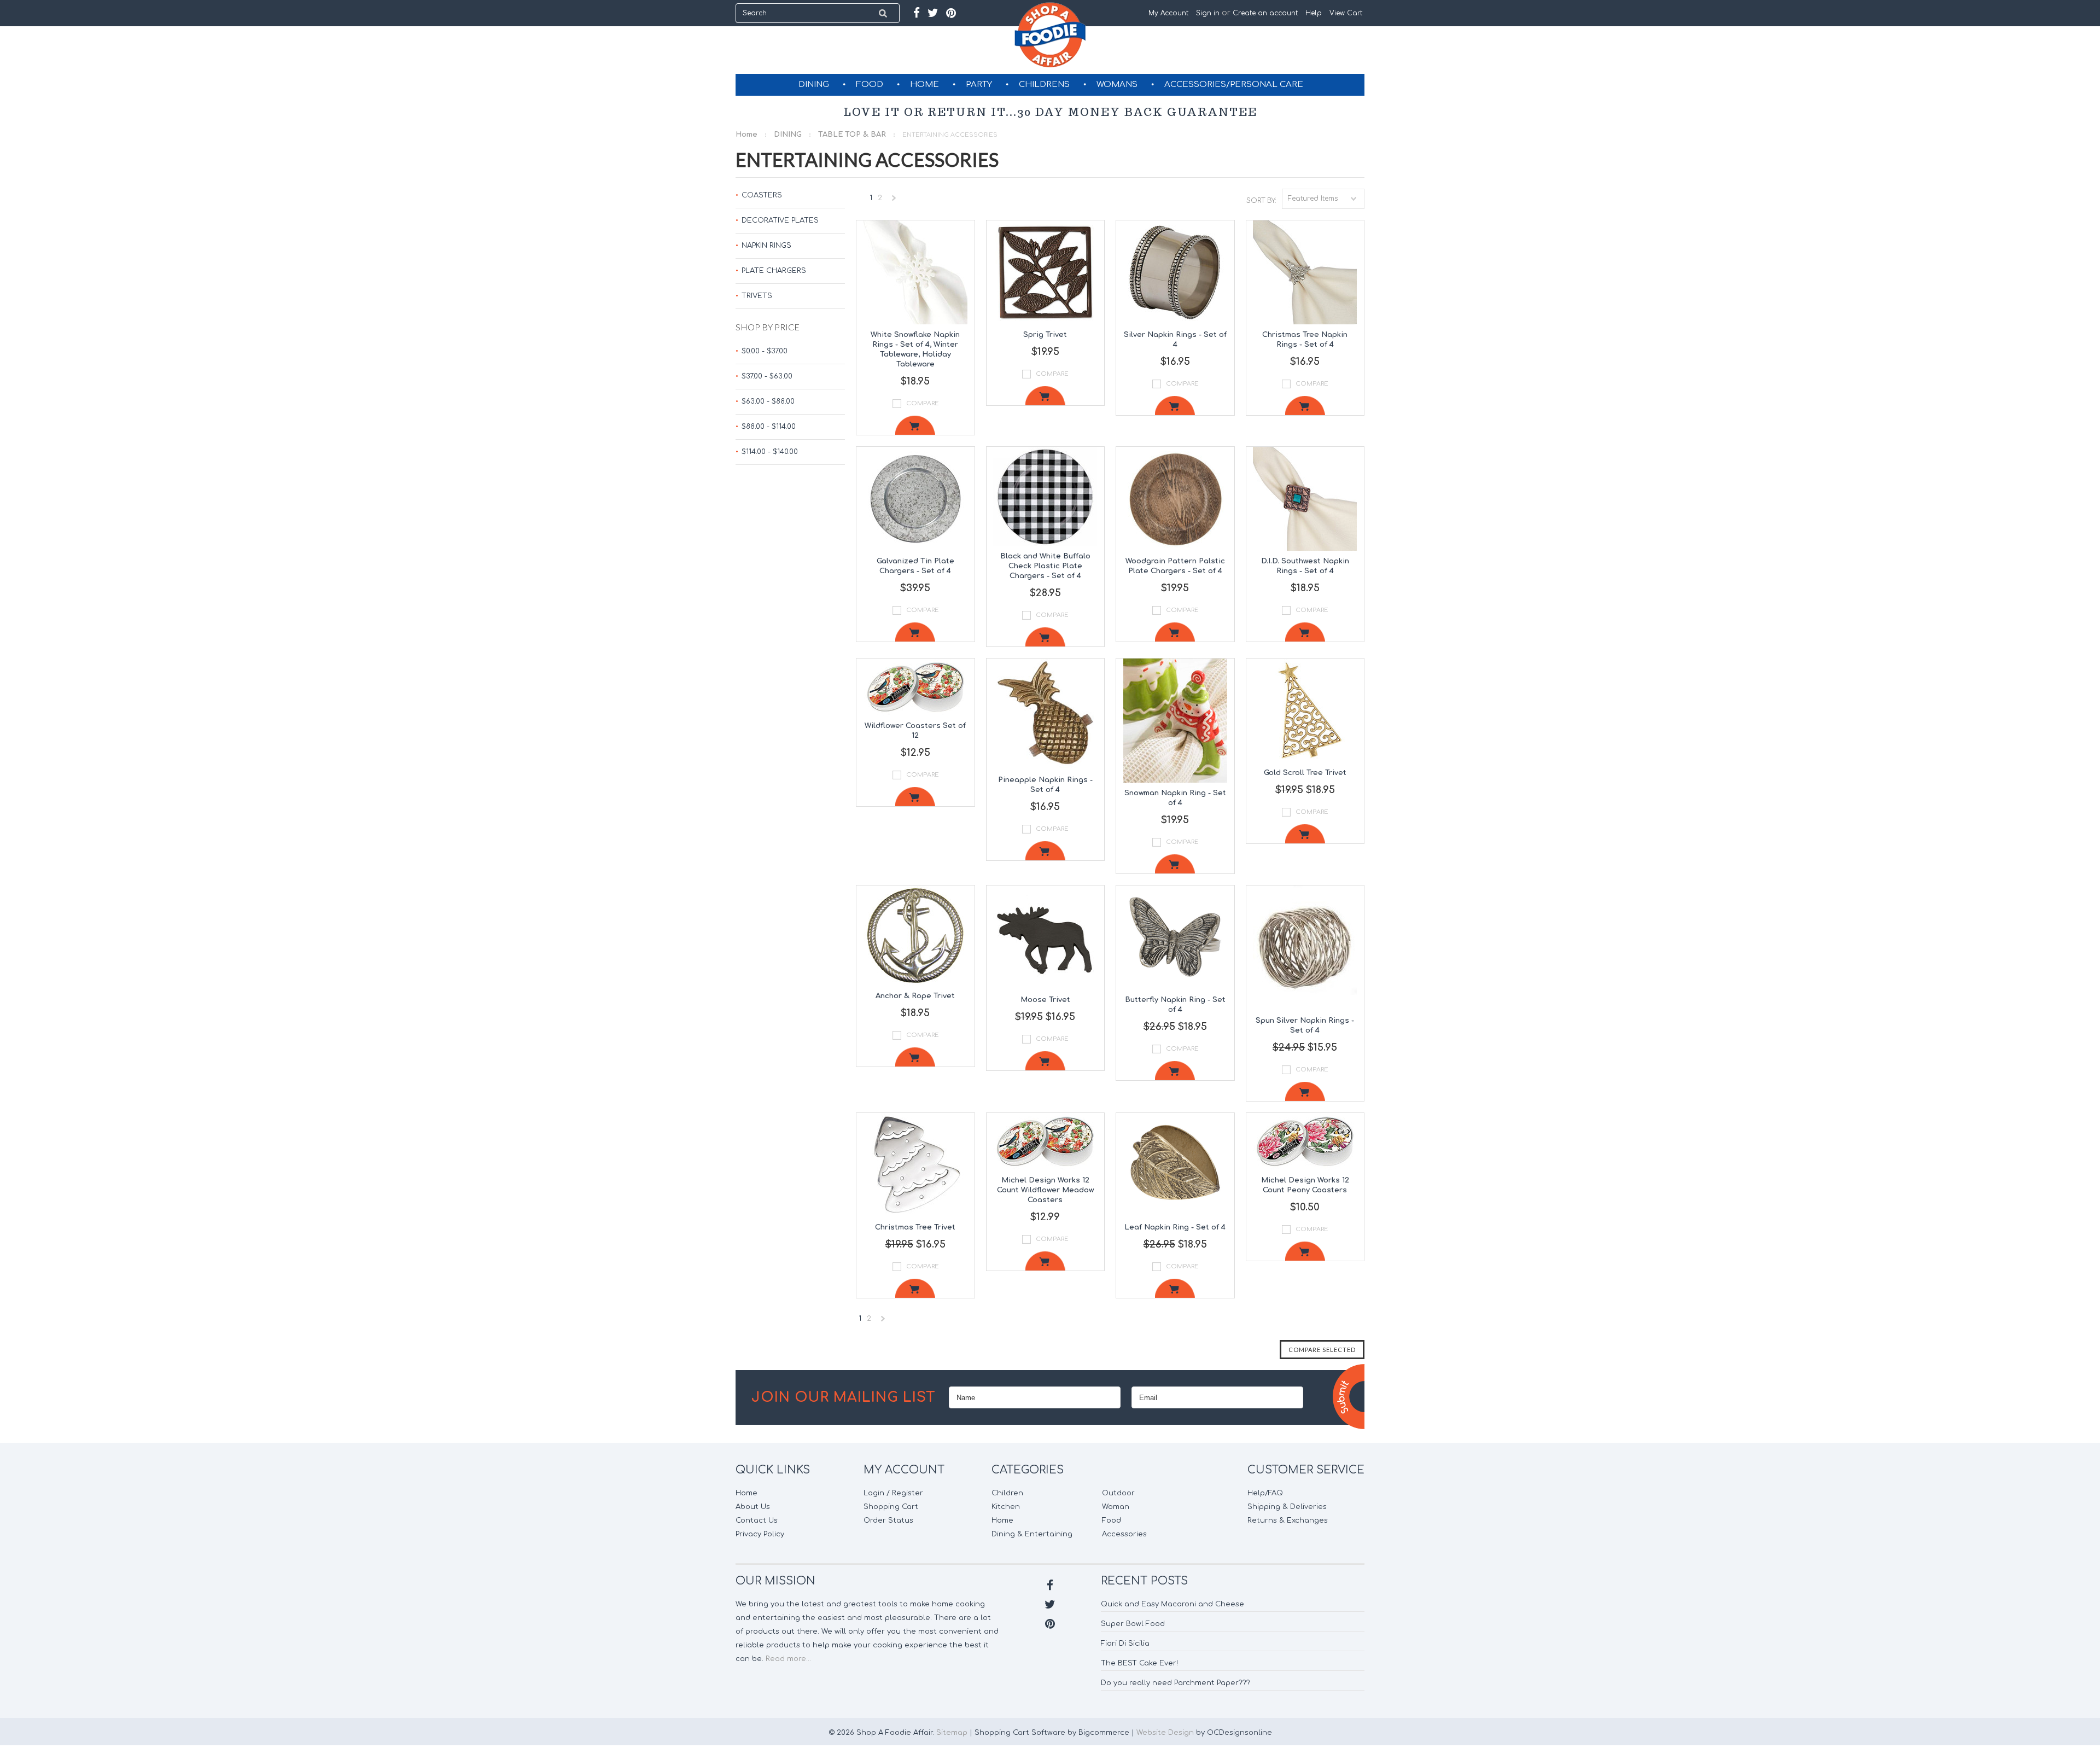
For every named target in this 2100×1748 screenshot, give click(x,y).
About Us (753, 1507)
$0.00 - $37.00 (765, 351)
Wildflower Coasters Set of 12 (915, 731)
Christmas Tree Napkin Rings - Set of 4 (1305, 340)
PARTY (979, 85)
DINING (814, 85)
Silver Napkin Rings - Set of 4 (1175, 340)
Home (746, 135)
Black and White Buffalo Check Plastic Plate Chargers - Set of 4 (1045, 566)
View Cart (1347, 13)
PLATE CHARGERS (774, 271)
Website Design (1165, 1733)
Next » (894, 200)
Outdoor (1118, 1493)
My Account (1168, 13)
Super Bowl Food (1133, 1624)
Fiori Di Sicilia (1125, 1644)
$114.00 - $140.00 (770, 452)
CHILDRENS (1044, 85)
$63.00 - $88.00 (768, 401)
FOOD (870, 85)
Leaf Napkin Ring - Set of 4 (1175, 1227)
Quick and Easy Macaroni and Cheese (1172, 1604)
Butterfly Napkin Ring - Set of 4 (1175, 1005)
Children (1007, 1493)
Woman (1116, 1507)
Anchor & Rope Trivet (915, 996)
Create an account (1265, 13)
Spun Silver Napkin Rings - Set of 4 (1305, 1026)
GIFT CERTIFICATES (1051, 106)
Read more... (788, 1659)
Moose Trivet (1045, 1000)
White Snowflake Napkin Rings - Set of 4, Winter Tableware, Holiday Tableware (915, 349)
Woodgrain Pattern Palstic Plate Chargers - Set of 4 (1175, 566)
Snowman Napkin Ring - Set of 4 (1175, 798)
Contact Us (757, 1520)
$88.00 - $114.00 (769, 427)
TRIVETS (757, 296)
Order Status (888, 1520)
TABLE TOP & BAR (852, 135)
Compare (923, 403)
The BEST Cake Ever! (1139, 1663)
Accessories (1124, 1534)
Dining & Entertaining (1032, 1534)
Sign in (1208, 13)
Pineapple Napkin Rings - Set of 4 (1045, 785)
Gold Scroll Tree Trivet (1305, 773)
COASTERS (762, 195)
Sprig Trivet (1045, 335)
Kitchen (1006, 1507)
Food (1112, 1520)
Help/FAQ (1265, 1493)
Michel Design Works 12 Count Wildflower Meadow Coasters (1045, 1190)
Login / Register (893, 1493)
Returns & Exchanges (1288, 1520)
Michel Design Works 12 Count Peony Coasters (1305, 1185)
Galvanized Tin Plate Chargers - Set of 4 (915, 566)
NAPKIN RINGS (766, 246)
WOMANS (1117, 85)
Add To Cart (915, 425)
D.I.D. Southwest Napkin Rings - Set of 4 (1305, 566)
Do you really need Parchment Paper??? (1176, 1683)
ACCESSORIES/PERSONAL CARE (1234, 85)
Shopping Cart (891, 1507)
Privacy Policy (760, 1534)
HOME (924, 85)
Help (1314, 13)
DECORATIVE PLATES (780, 220)
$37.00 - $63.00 (767, 376)
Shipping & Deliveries (1287, 1507)
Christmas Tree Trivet (915, 1227)
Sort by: (1261, 201)
